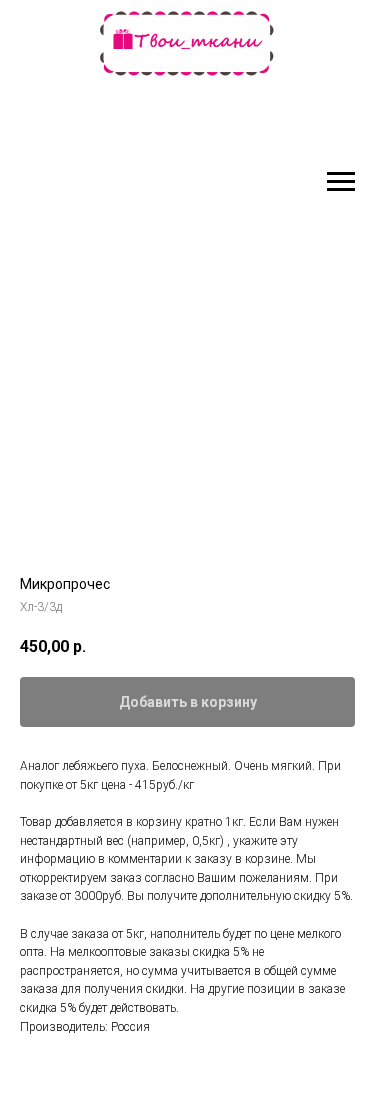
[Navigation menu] (341, 182)
